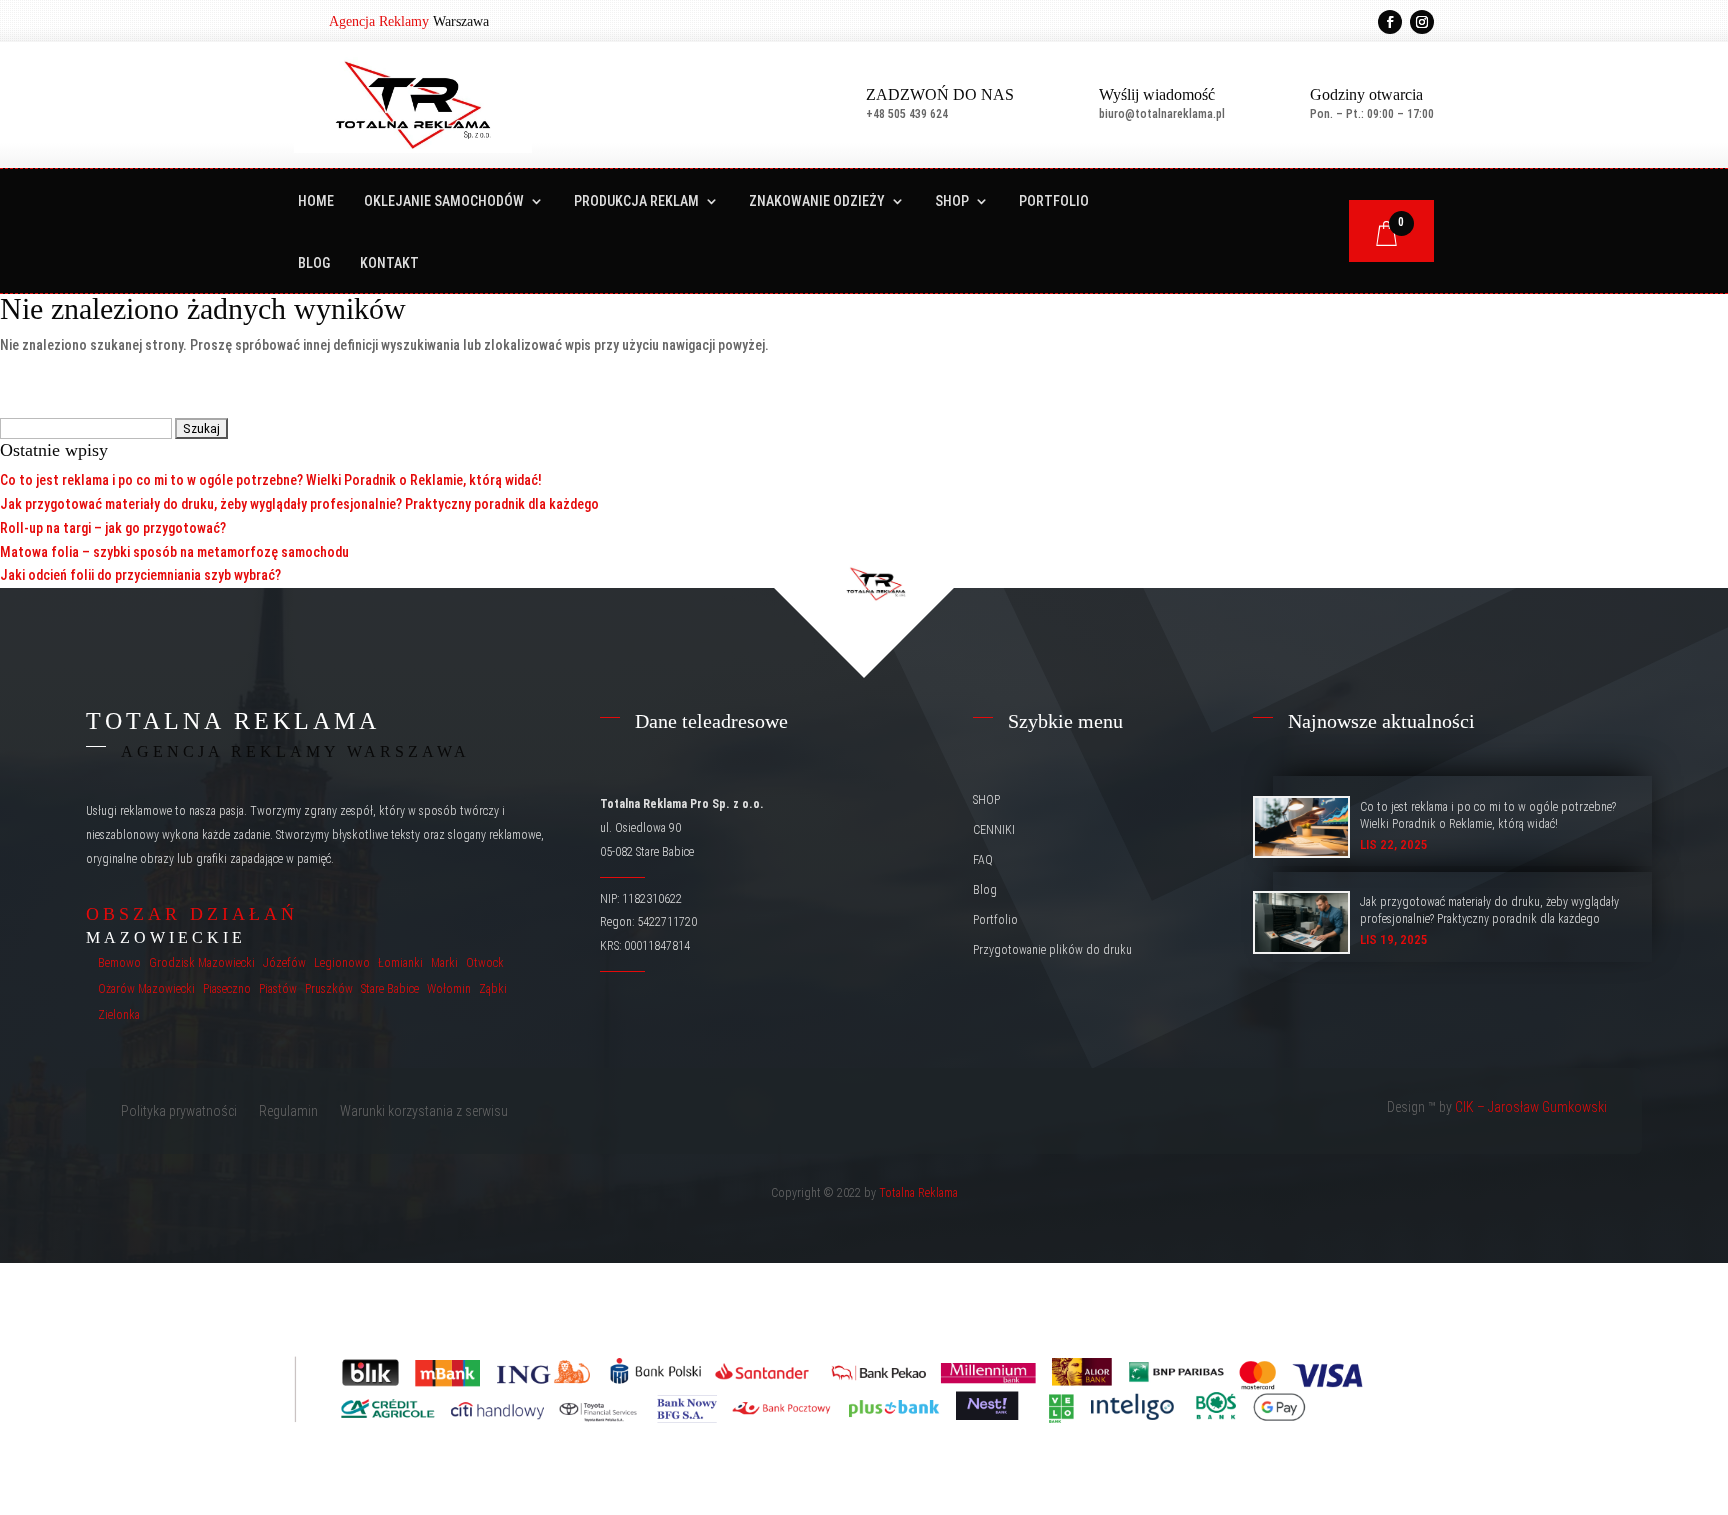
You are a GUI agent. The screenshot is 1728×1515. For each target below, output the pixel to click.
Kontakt (389, 263)
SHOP (952, 201)
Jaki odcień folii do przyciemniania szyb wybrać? (140, 575)
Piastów (278, 989)
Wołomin (449, 989)
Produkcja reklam (636, 201)
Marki (444, 963)
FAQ (983, 860)
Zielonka (119, 1015)
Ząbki (493, 989)
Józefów (284, 963)
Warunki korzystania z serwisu (424, 1111)
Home (316, 201)
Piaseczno (227, 989)
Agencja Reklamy (379, 21)
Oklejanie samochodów (444, 201)
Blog (314, 263)
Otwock (485, 963)
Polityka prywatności (179, 1111)
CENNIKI (994, 830)
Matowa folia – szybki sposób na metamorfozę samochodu (174, 552)
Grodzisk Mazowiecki (202, 963)
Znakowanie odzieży (817, 201)
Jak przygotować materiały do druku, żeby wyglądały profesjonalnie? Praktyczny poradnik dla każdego (299, 504)
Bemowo (119, 963)
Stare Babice (390, 989)
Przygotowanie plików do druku (1052, 950)
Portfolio (1054, 201)
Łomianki (400, 963)
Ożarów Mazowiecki (146, 989)
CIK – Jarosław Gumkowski (1531, 1107)
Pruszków (329, 989)
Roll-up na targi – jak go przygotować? (113, 528)
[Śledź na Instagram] (1422, 22)
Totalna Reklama (918, 1193)
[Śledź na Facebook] (1390, 22)
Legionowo (342, 963)
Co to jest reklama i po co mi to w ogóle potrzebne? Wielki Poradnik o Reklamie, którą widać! (271, 480)
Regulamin (288, 1111)
